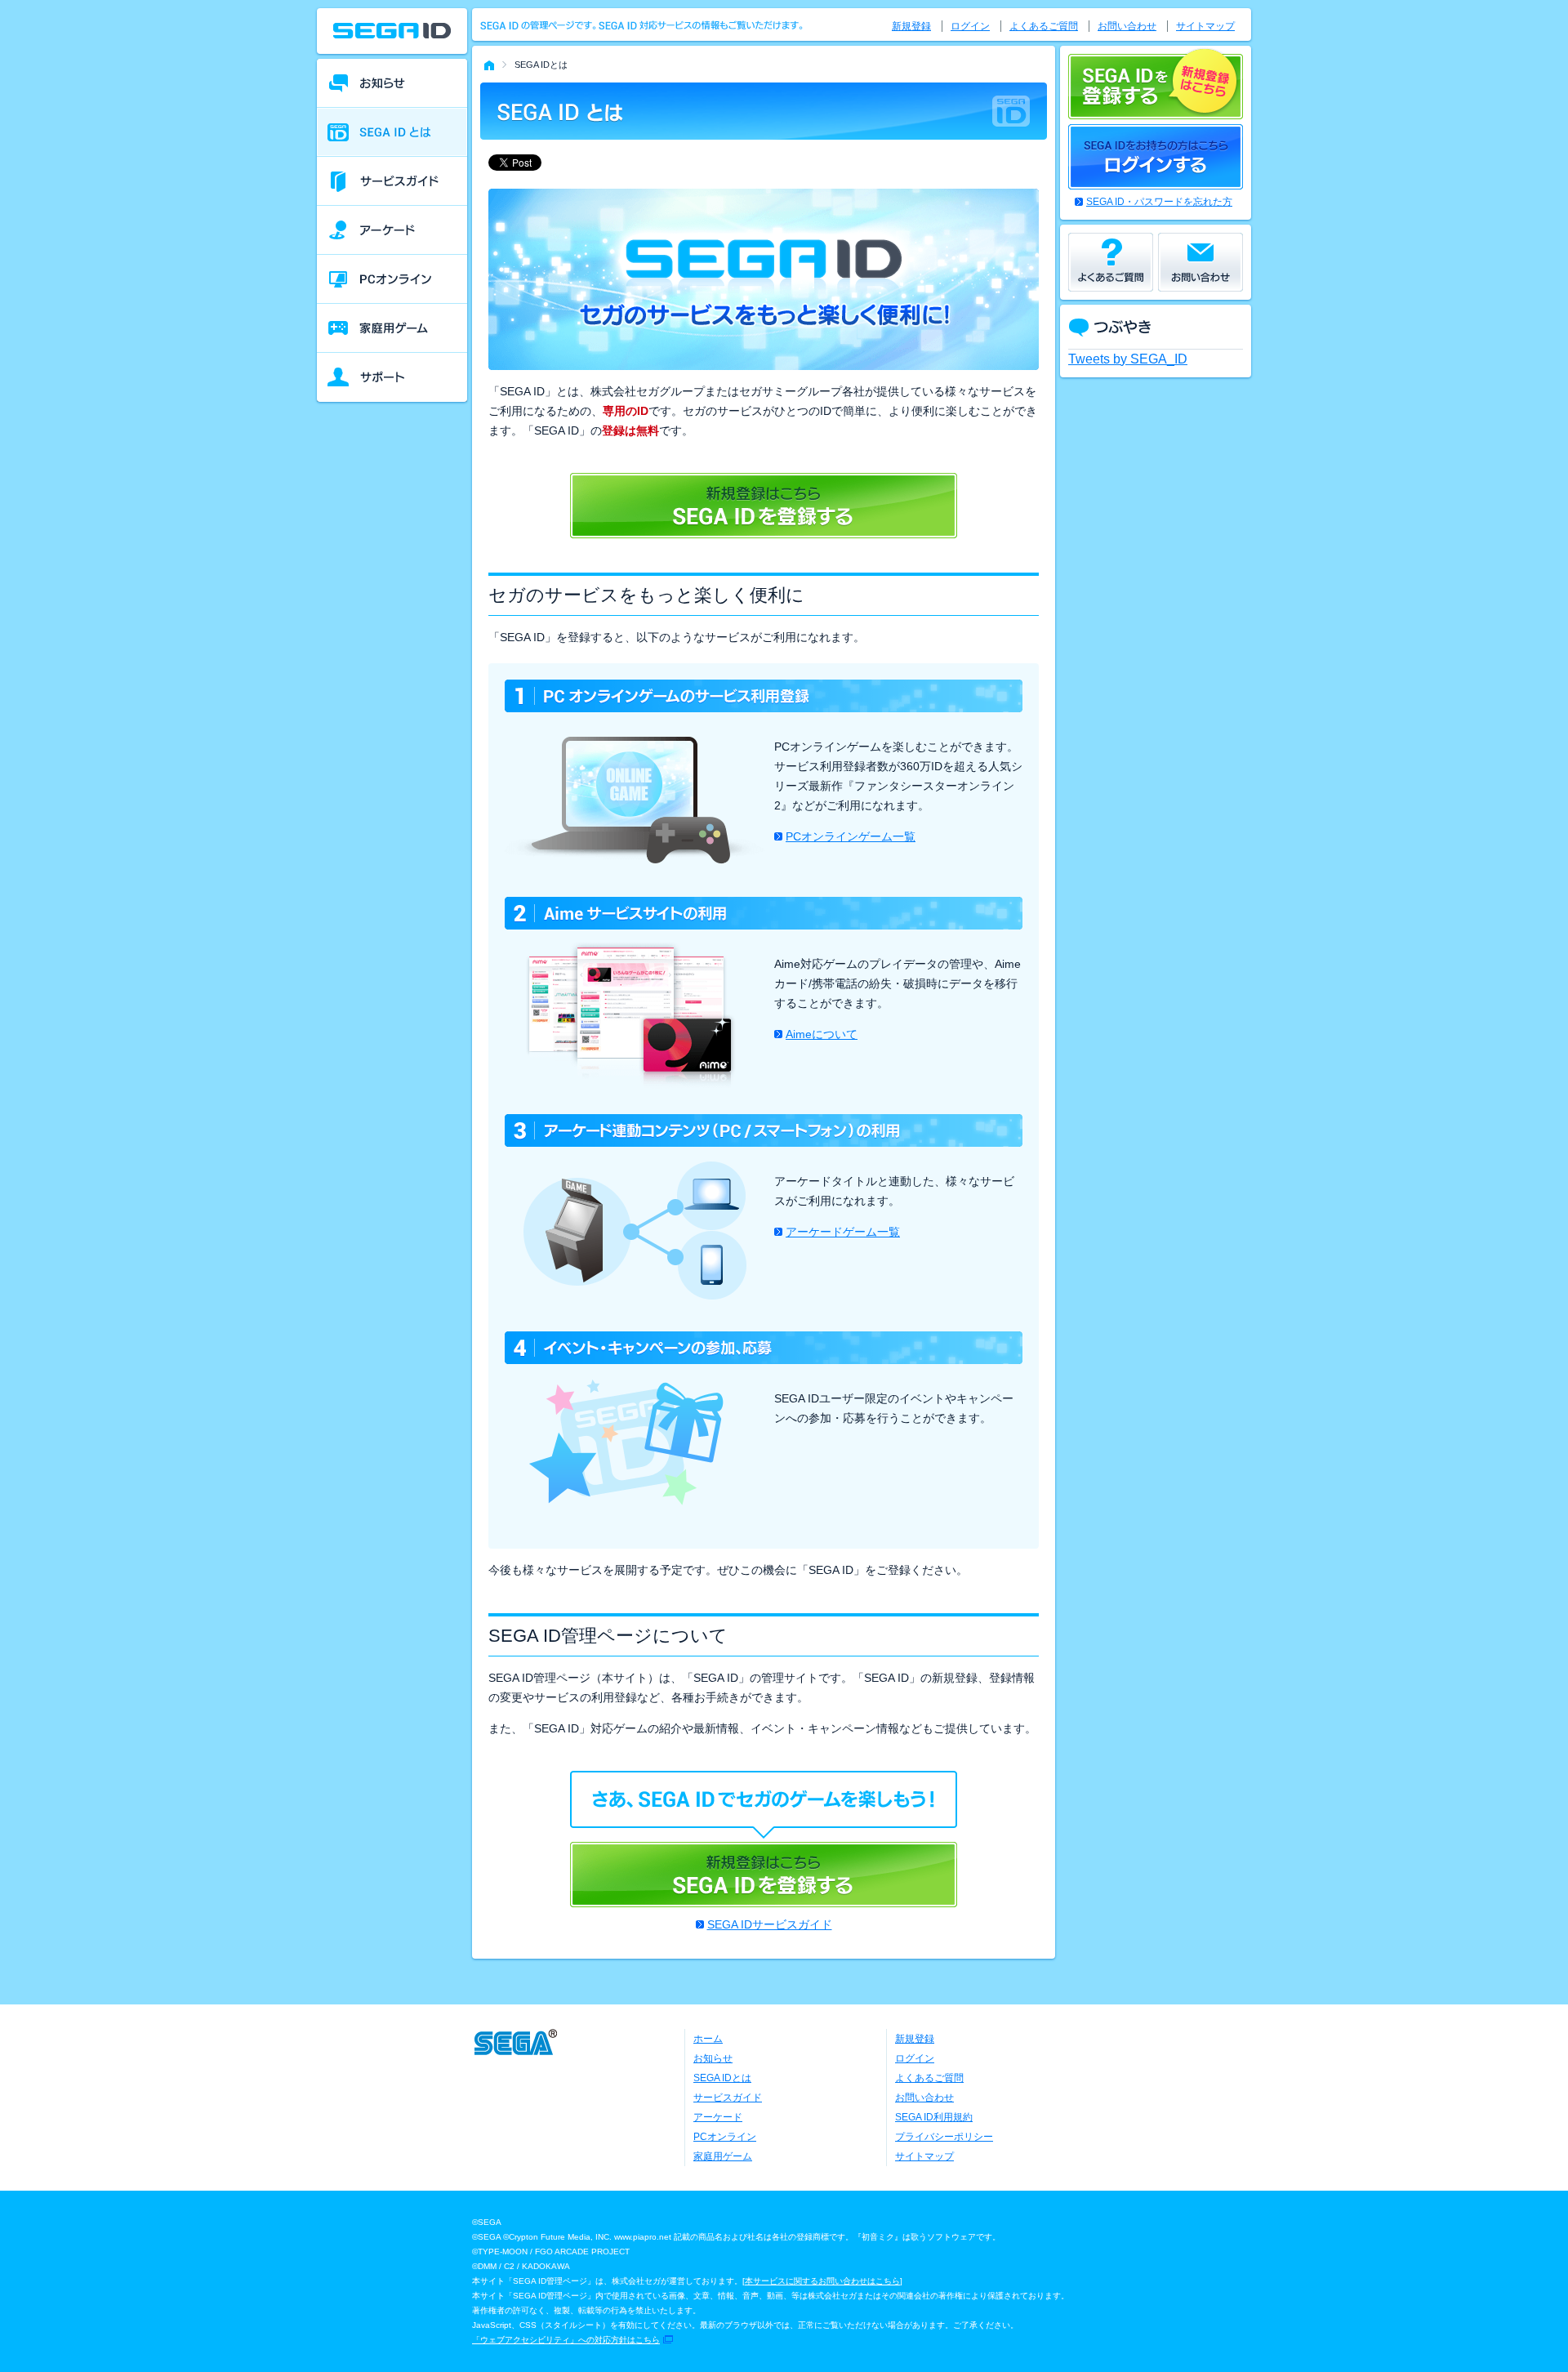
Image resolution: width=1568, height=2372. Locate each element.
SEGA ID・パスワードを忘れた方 (1159, 202)
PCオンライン (725, 2137)
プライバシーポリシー (944, 2137)
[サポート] (392, 377)
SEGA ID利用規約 (934, 2117)
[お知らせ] (392, 83)
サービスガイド (728, 2098)
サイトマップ (1205, 26)
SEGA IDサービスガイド (770, 1924)
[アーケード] (392, 230)
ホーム (708, 2039)
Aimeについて (822, 1034)
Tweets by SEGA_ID (1128, 359)
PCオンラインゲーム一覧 (851, 836)
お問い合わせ (1127, 26)
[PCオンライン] (392, 279)
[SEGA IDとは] (392, 132)
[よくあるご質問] (1111, 262)
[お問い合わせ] (1200, 262)
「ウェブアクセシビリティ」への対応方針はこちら (566, 2340)
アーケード (718, 2117)
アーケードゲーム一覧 (843, 1232)
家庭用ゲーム (723, 2156)
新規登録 (911, 26)
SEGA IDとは (722, 2078)
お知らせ (713, 2058)
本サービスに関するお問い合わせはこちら (822, 2281)
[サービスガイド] (392, 181)
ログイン (970, 26)
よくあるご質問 (1044, 26)
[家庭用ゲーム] (392, 328)
